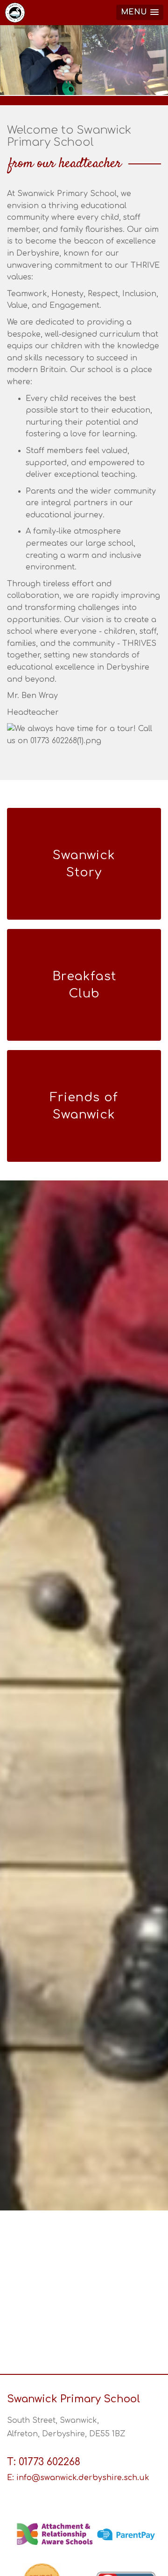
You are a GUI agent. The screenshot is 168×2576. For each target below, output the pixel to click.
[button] (140, 12)
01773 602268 (49, 2462)
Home (16, 13)
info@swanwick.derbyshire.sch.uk (83, 2478)
